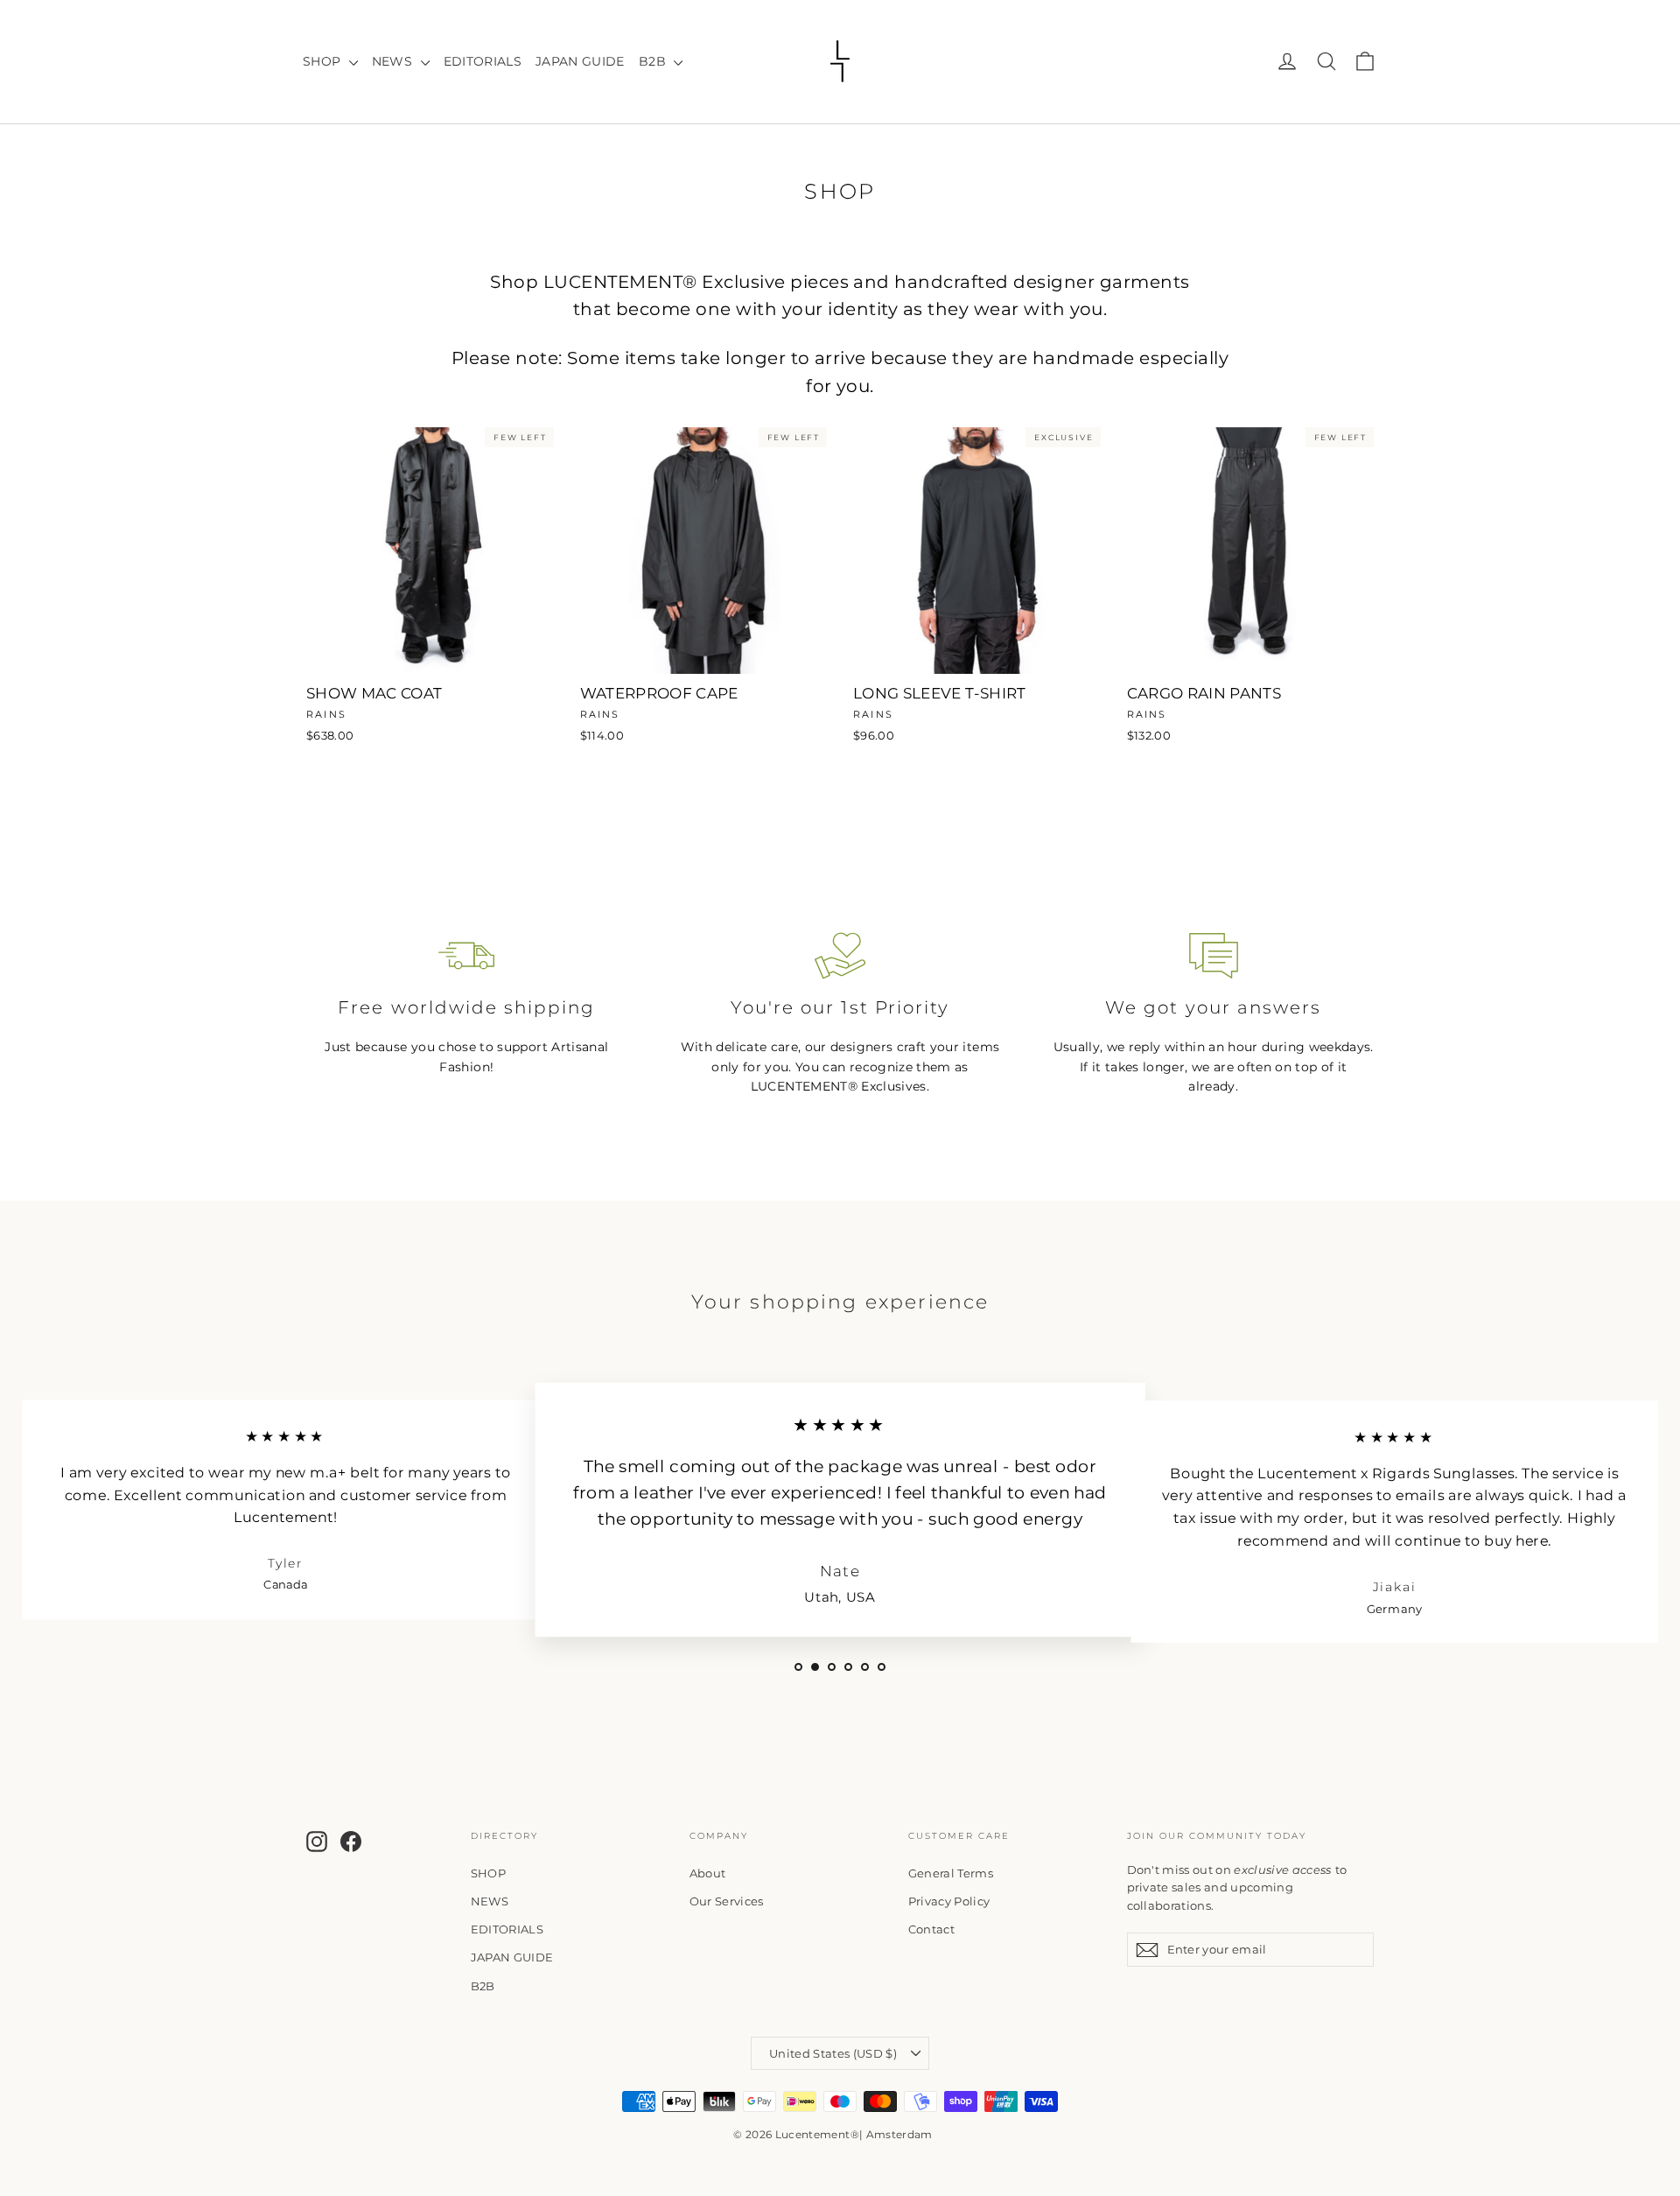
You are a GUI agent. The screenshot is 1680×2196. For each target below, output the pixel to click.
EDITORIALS (483, 61)
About (708, 1873)
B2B (654, 61)
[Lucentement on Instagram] (317, 1841)
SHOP (324, 61)
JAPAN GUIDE (580, 61)
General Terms (951, 1873)
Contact (931, 1929)
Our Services (727, 1901)
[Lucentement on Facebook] (351, 1841)
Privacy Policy (949, 1901)
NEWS (394, 61)
